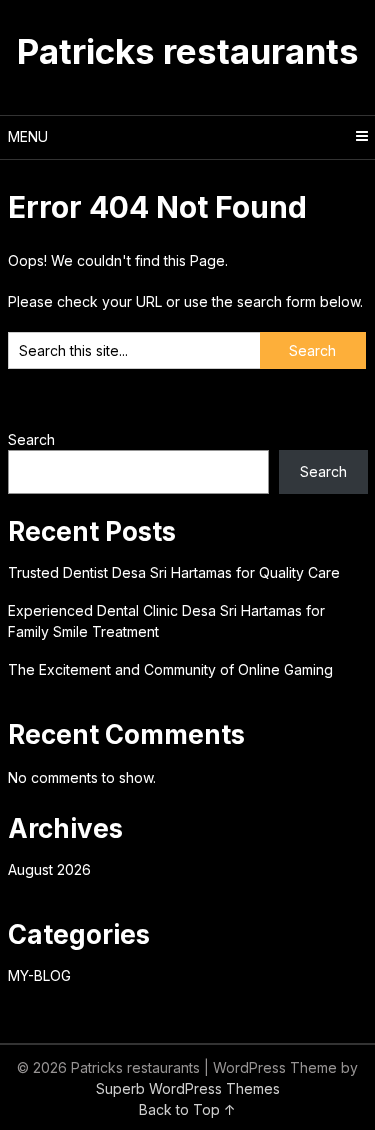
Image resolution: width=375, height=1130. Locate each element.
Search (31, 439)
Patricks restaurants (188, 51)
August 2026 (49, 869)
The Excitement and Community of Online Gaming (170, 669)
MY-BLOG (39, 975)
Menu (28, 136)
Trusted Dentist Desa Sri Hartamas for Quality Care (174, 572)
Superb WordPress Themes (188, 1088)
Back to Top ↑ (187, 1109)
